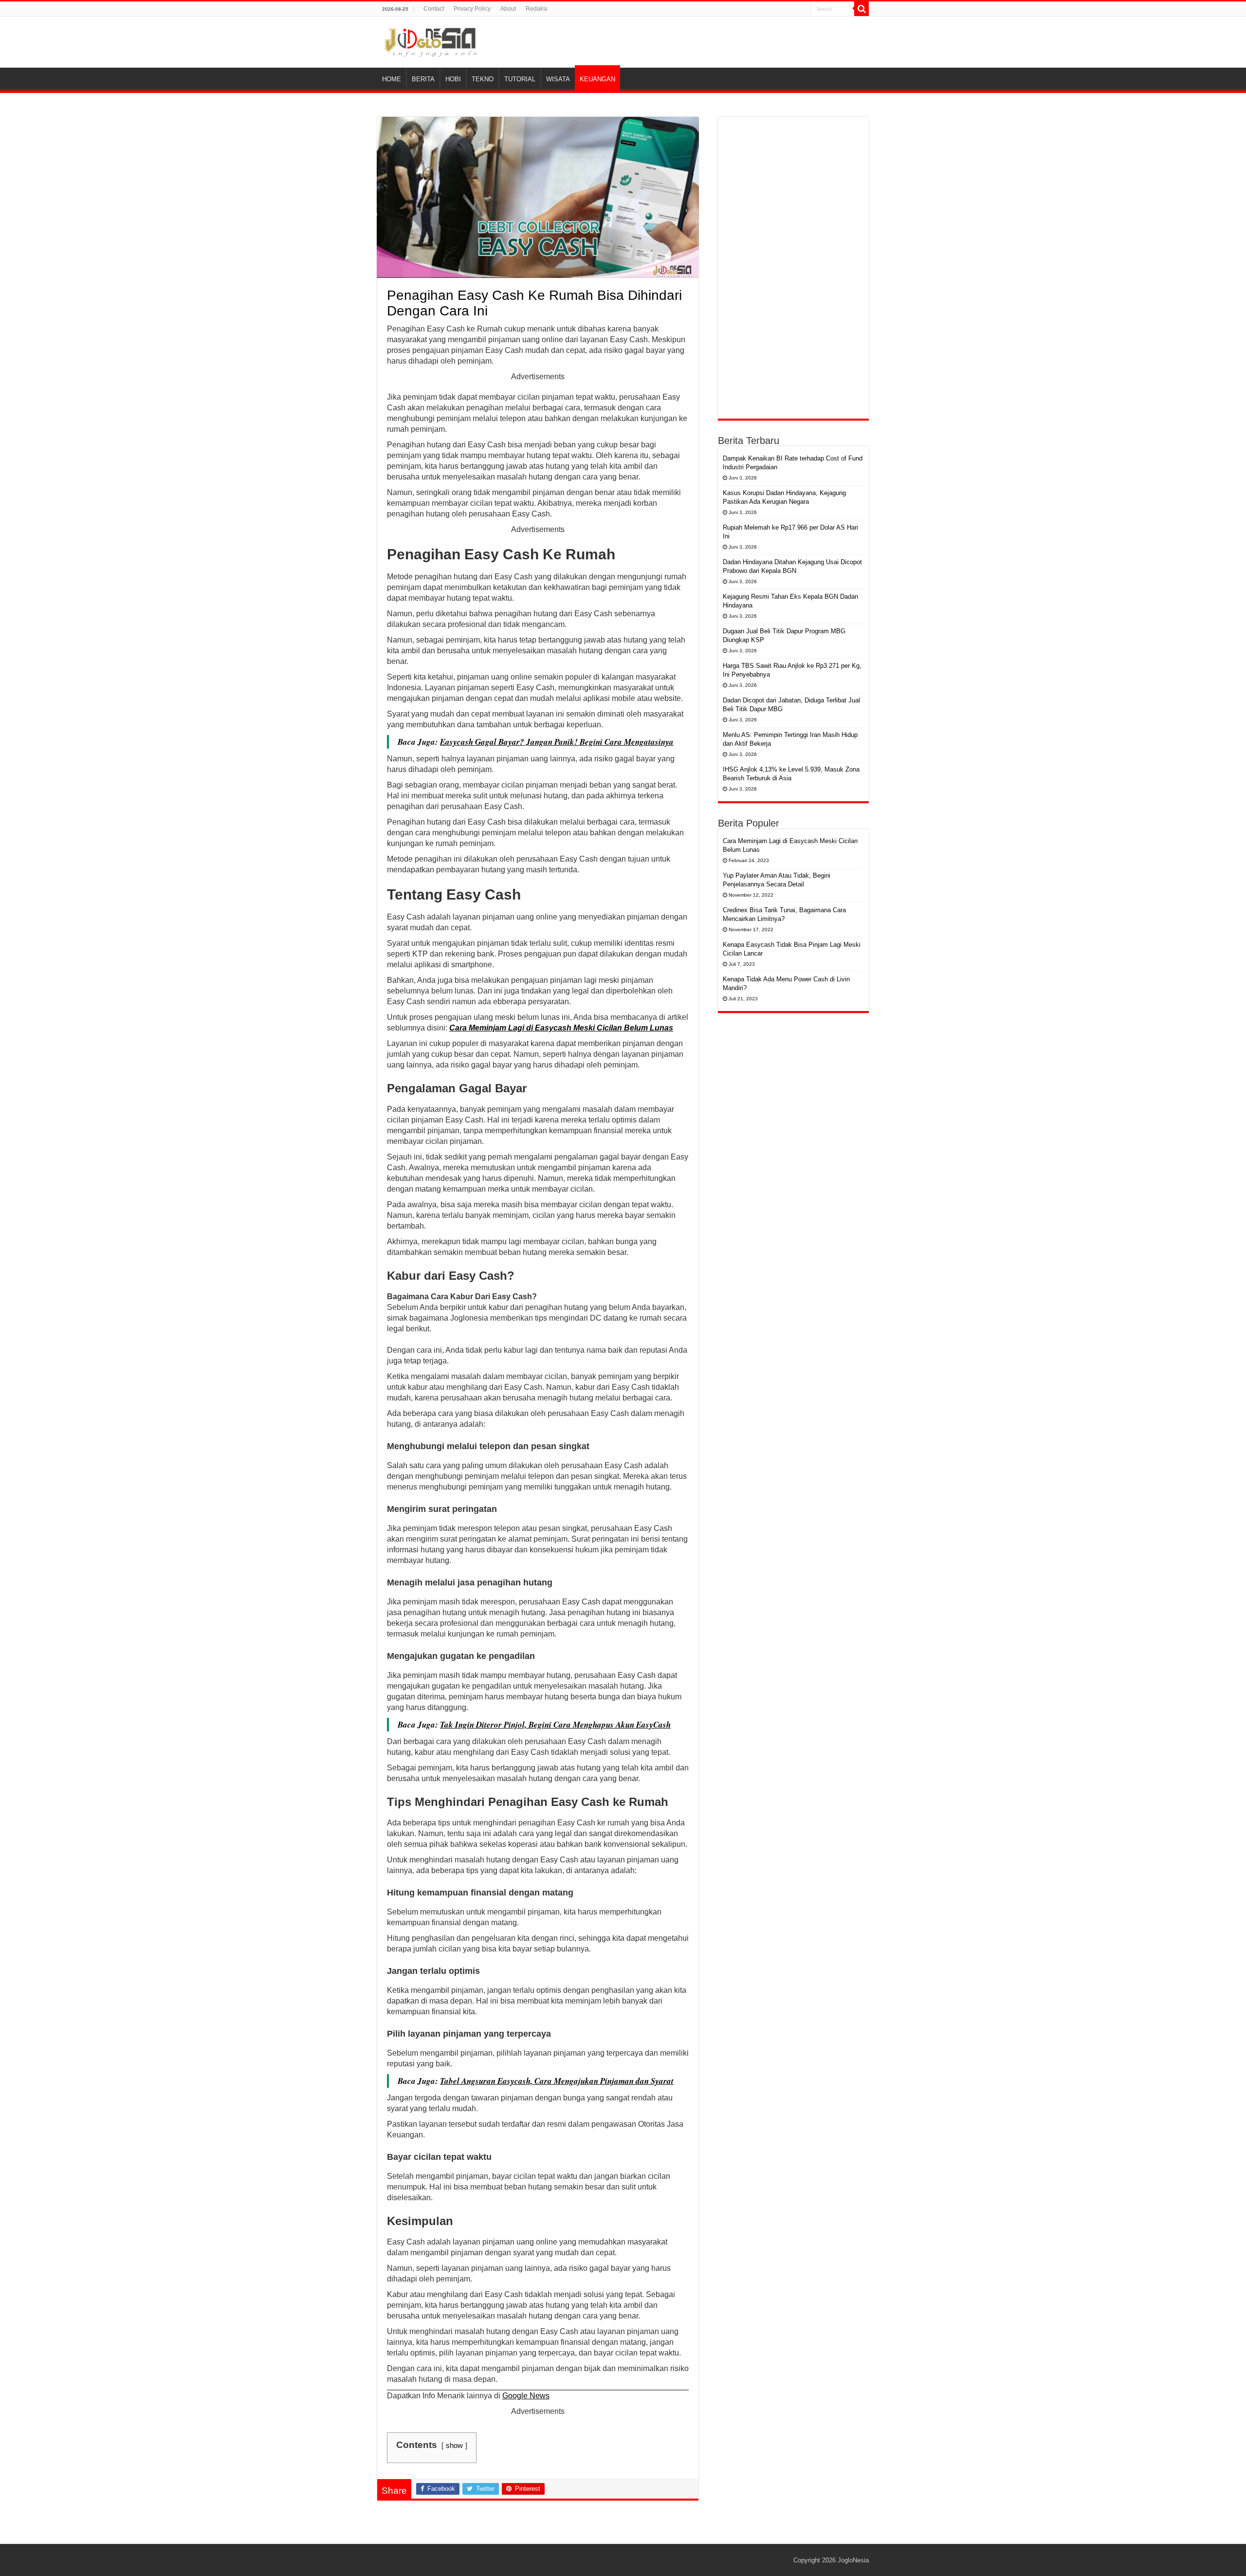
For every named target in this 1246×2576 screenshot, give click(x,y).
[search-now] (861, 9)
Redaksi (537, 9)
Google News (526, 2396)
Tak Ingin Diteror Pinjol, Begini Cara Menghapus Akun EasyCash (555, 1725)
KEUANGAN (597, 79)
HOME (392, 79)
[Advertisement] (793, 268)
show (454, 2445)
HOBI (453, 79)
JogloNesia (853, 2560)
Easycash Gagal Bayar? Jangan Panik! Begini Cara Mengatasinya (557, 742)
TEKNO (483, 79)
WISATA (558, 79)
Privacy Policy (472, 9)
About (508, 9)
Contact (434, 9)
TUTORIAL (520, 79)
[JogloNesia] (431, 40)
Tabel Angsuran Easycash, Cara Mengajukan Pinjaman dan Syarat (557, 2081)
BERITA (423, 79)
